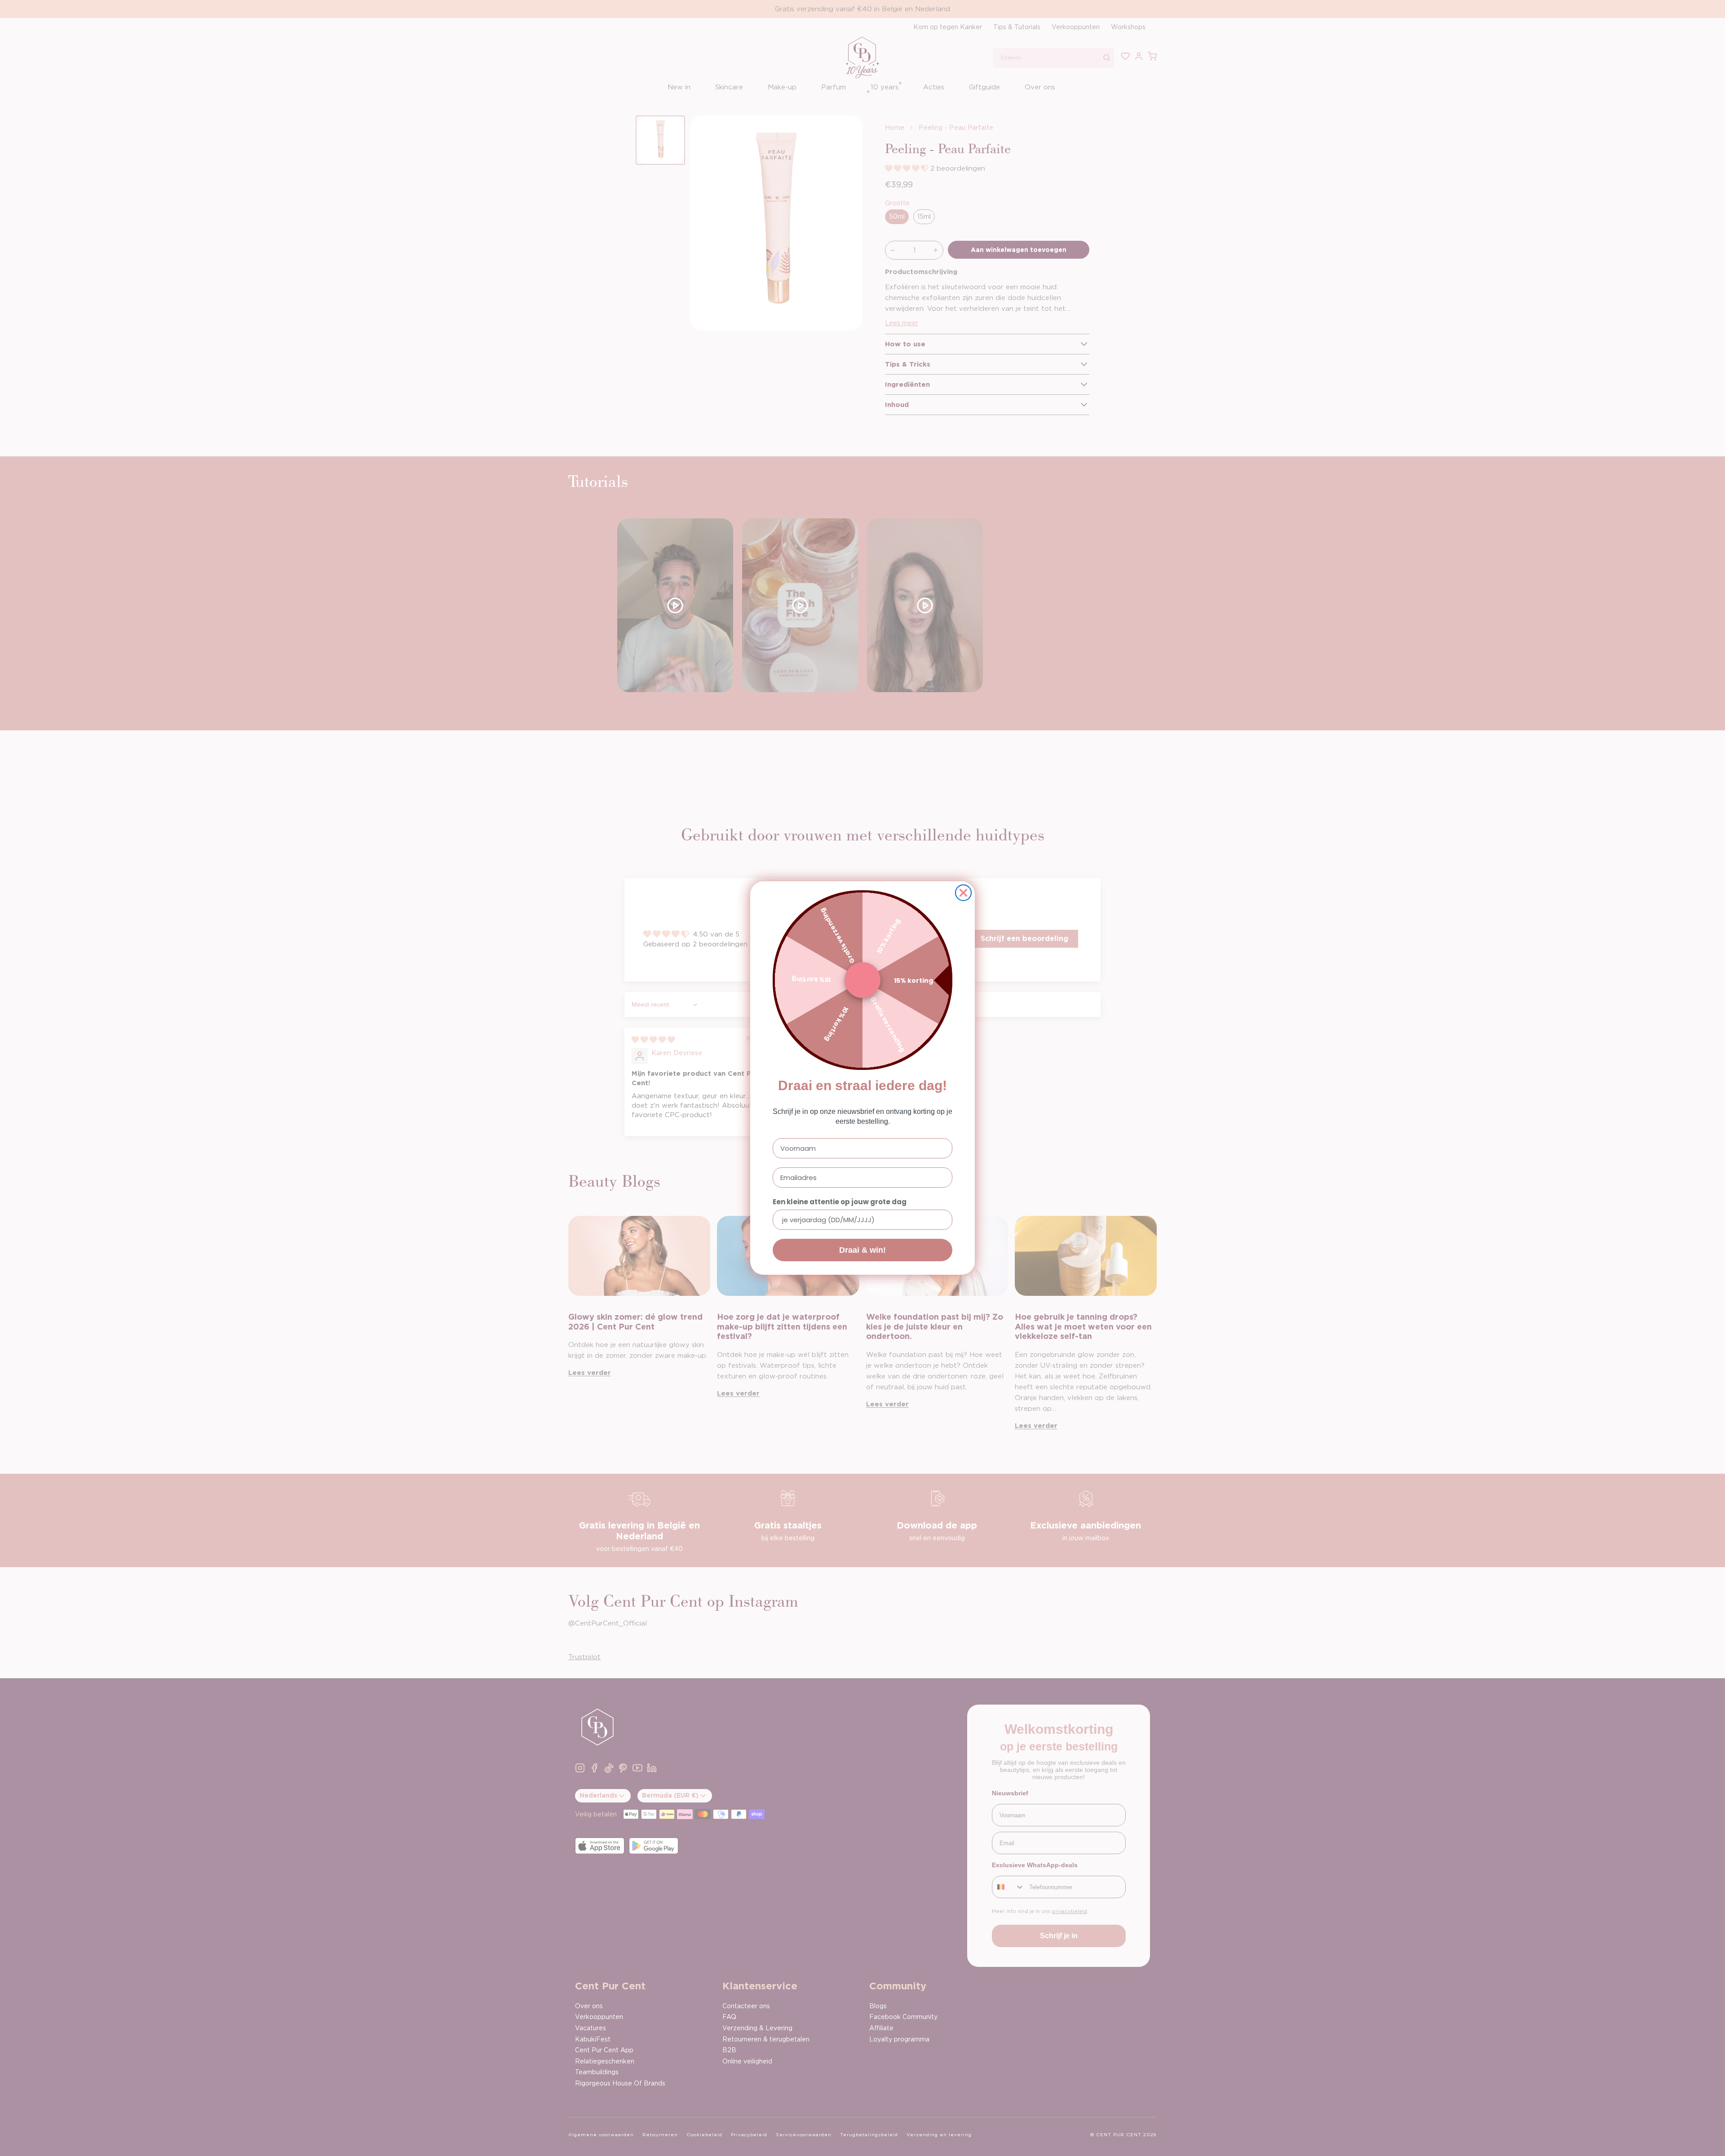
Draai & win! (862, 1250)
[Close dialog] (963, 893)
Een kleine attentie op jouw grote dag (840, 1202)
